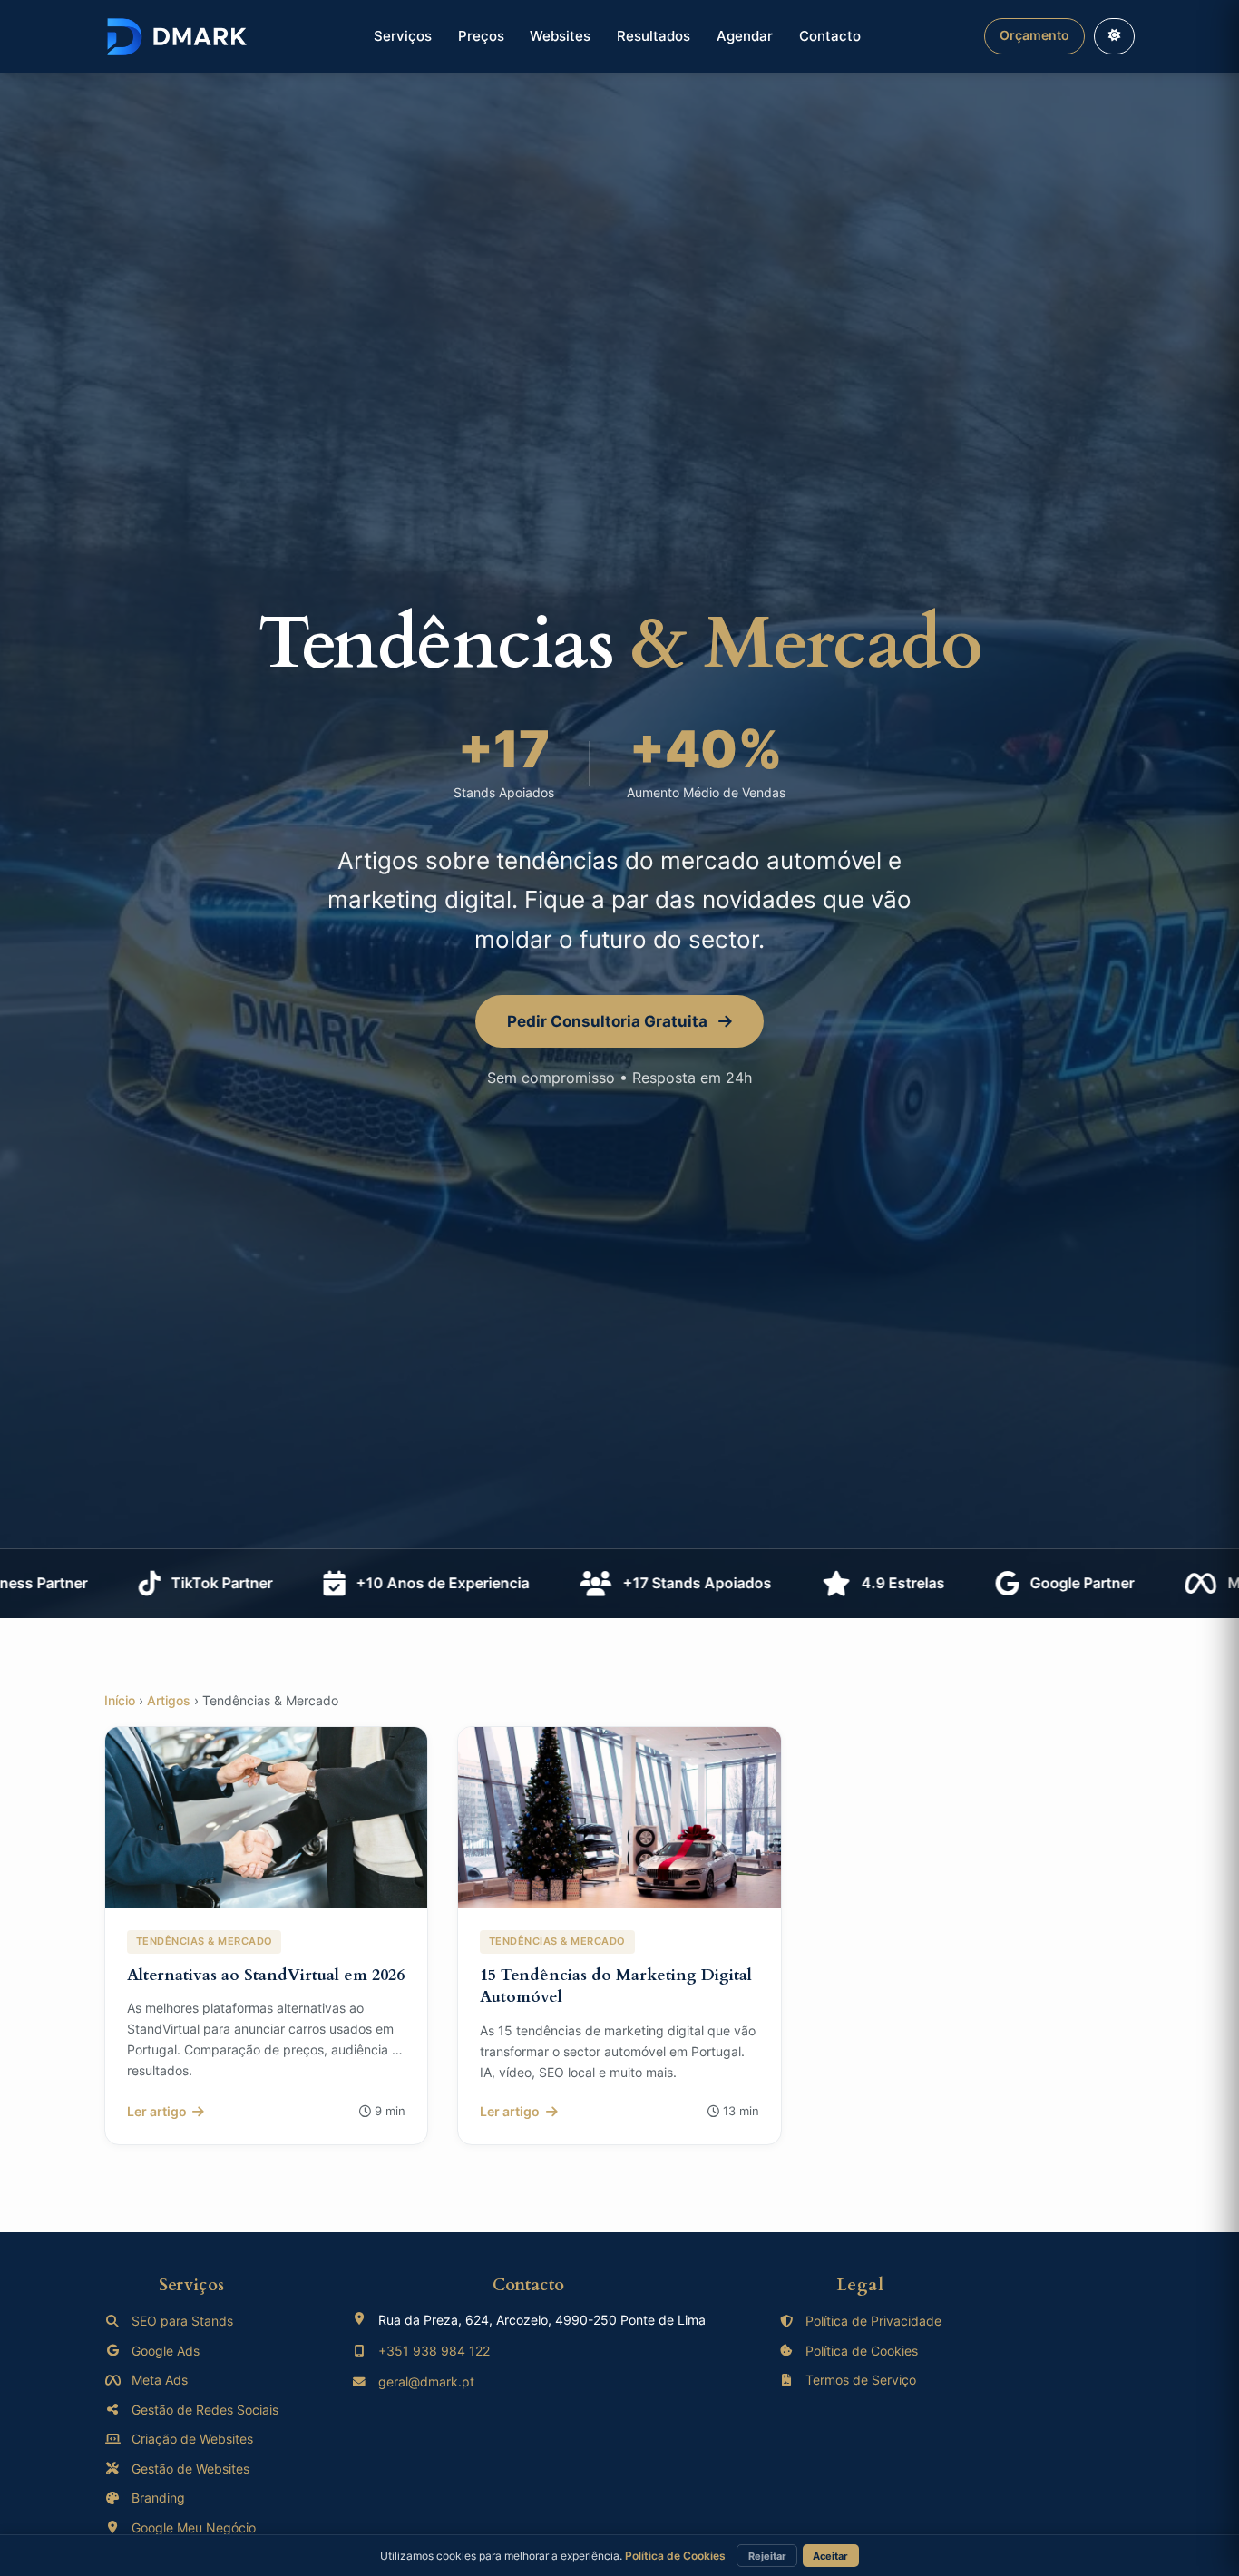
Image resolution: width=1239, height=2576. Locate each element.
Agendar (745, 36)
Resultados (654, 36)
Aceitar (830, 2556)
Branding (158, 2498)
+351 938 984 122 (434, 2351)
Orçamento (1034, 35)
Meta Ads (160, 2380)
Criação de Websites (192, 2439)
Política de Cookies (862, 2351)
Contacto (830, 36)
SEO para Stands (182, 2321)
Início (120, 1701)
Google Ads (166, 2351)
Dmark (177, 36)
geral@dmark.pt (426, 2381)
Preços (481, 36)
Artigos (169, 1701)
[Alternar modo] (1114, 36)
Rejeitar (767, 2556)
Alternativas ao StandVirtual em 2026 (266, 1975)
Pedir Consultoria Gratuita (609, 1021)
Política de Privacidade (873, 2321)
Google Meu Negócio (194, 2527)
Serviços (403, 36)
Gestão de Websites (190, 2469)
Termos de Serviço (861, 2380)
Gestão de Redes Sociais (205, 2410)
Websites (560, 36)
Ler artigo (157, 2111)
